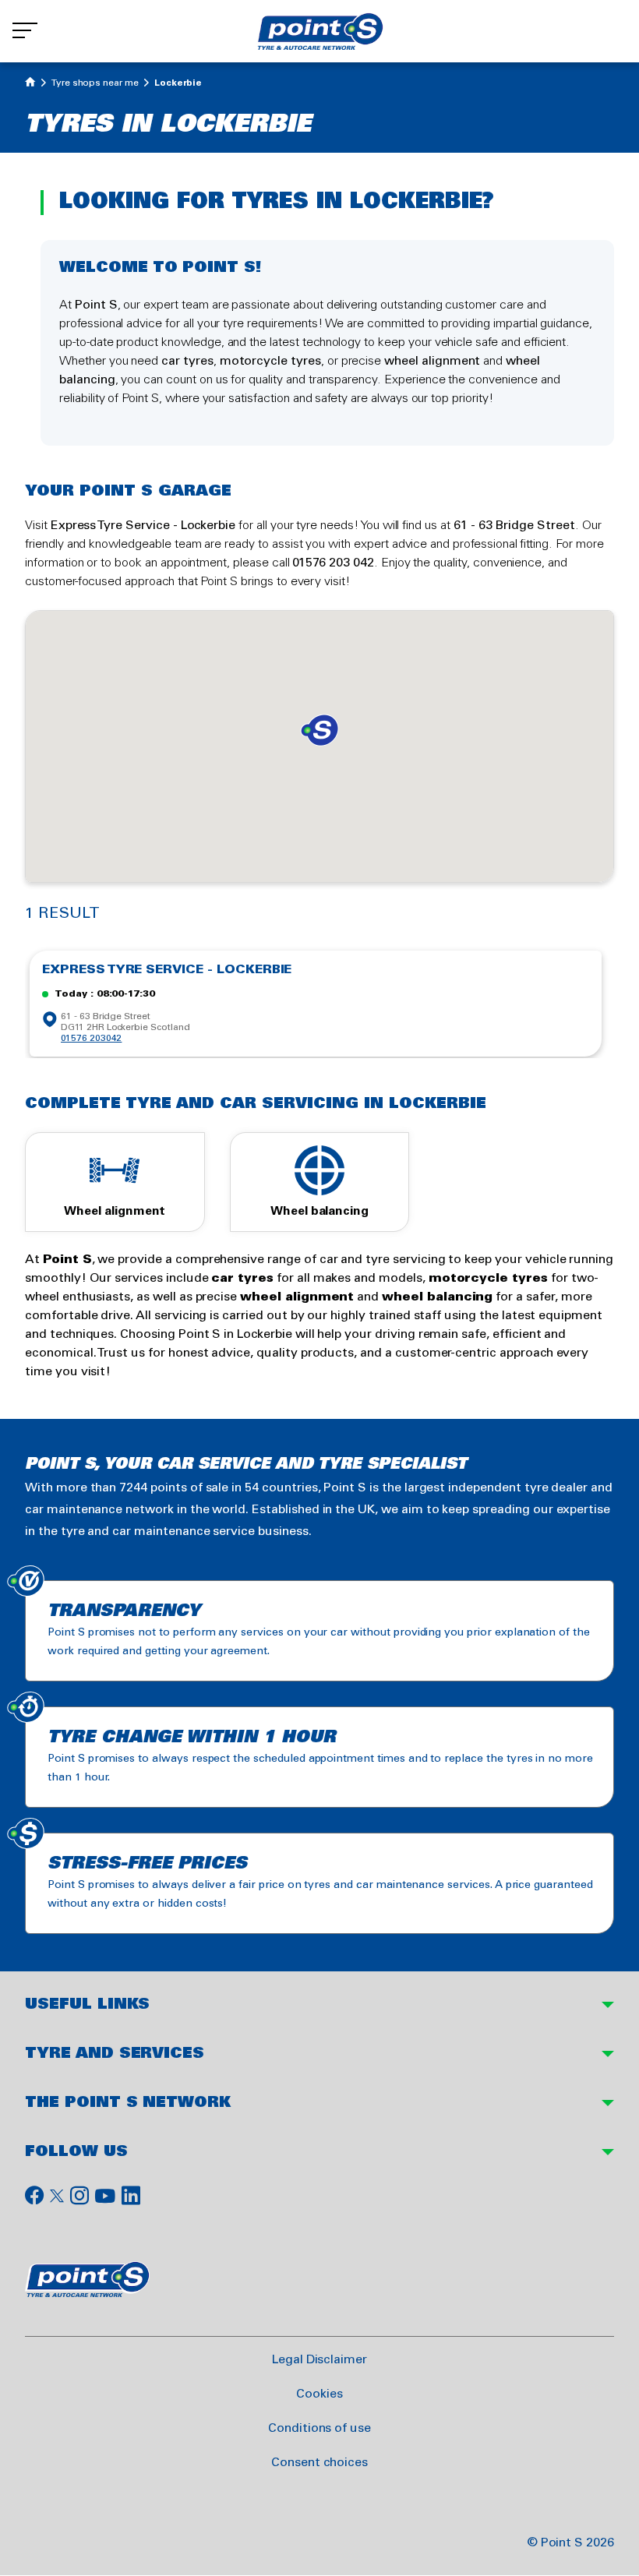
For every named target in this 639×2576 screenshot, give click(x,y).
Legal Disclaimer (319, 2360)
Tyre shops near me (95, 83)
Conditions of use (319, 2428)
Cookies (319, 2394)
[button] (319, 730)
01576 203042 (91, 1038)
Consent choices (319, 2463)
